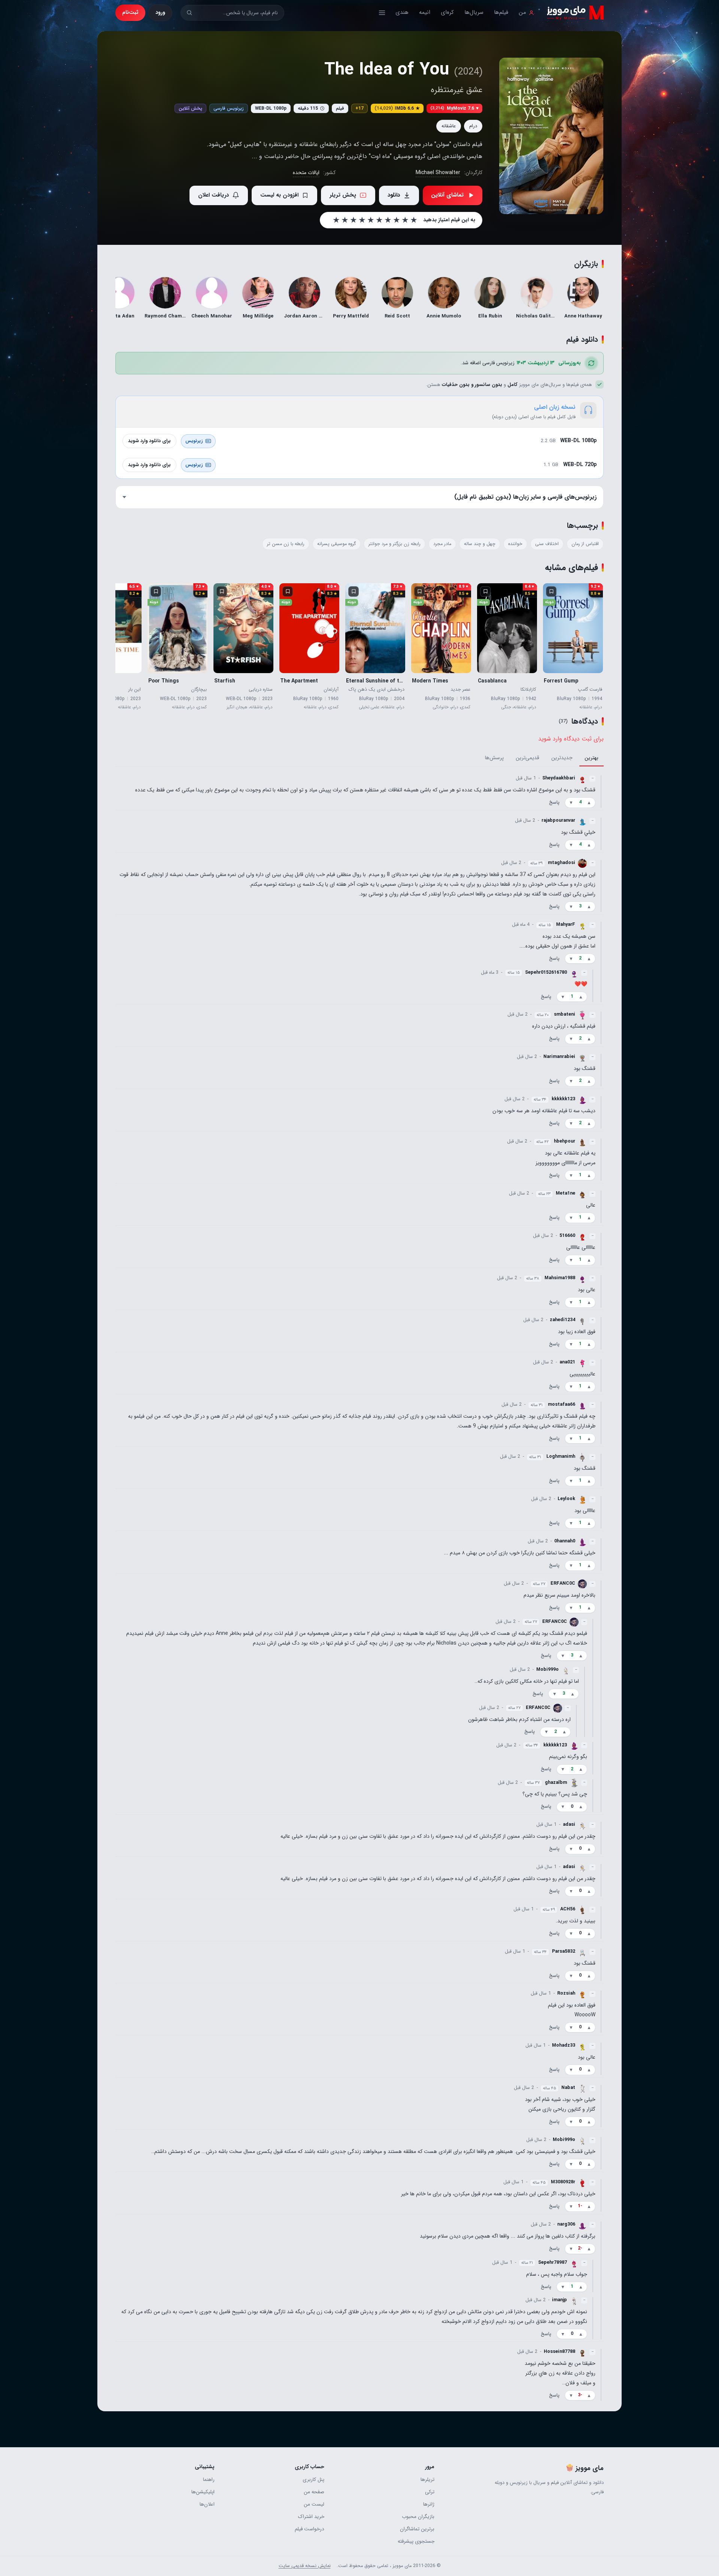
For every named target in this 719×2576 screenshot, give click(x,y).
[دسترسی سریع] (382, 13)
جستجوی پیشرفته (416, 2541)
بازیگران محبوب (418, 2517)
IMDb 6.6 (397, 108)
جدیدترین (562, 758)
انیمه (425, 12)
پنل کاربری (313, 2480)
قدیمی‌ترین (527, 758)
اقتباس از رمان (585, 544)
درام (473, 126)
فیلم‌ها (501, 12)
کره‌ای (447, 12)
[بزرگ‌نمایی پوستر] (551, 136)
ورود (160, 12)
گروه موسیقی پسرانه (336, 544)
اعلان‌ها (207, 2504)
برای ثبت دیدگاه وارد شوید (571, 739)
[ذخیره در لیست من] (551, 591)
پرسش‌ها (494, 758)
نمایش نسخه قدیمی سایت (305, 2566)
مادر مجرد (442, 544)
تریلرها (427, 2480)
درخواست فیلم (310, 2529)
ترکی (430, 2492)
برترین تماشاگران (417, 2529)
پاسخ (554, 803)
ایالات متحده (306, 173)
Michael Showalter (438, 173)
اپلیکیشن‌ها (203, 2492)
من (522, 12)
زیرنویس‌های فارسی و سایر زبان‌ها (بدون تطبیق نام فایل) (525, 497)
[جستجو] (189, 13)
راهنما (209, 2480)
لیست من (314, 2504)
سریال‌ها (474, 12)
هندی (402, 12)
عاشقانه (449, 126)
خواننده (515, 544)
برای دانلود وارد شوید (149, 441)
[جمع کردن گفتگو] (601, 791)
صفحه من (314, 2492)
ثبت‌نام (130, 12)
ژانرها (429, 2504)
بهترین (591, 758)
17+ (359, 108)
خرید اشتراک (311, 2517)
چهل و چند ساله (480, 544)
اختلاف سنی (547, 544)
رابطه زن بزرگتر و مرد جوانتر (395, 544)
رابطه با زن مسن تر (286, 544)
